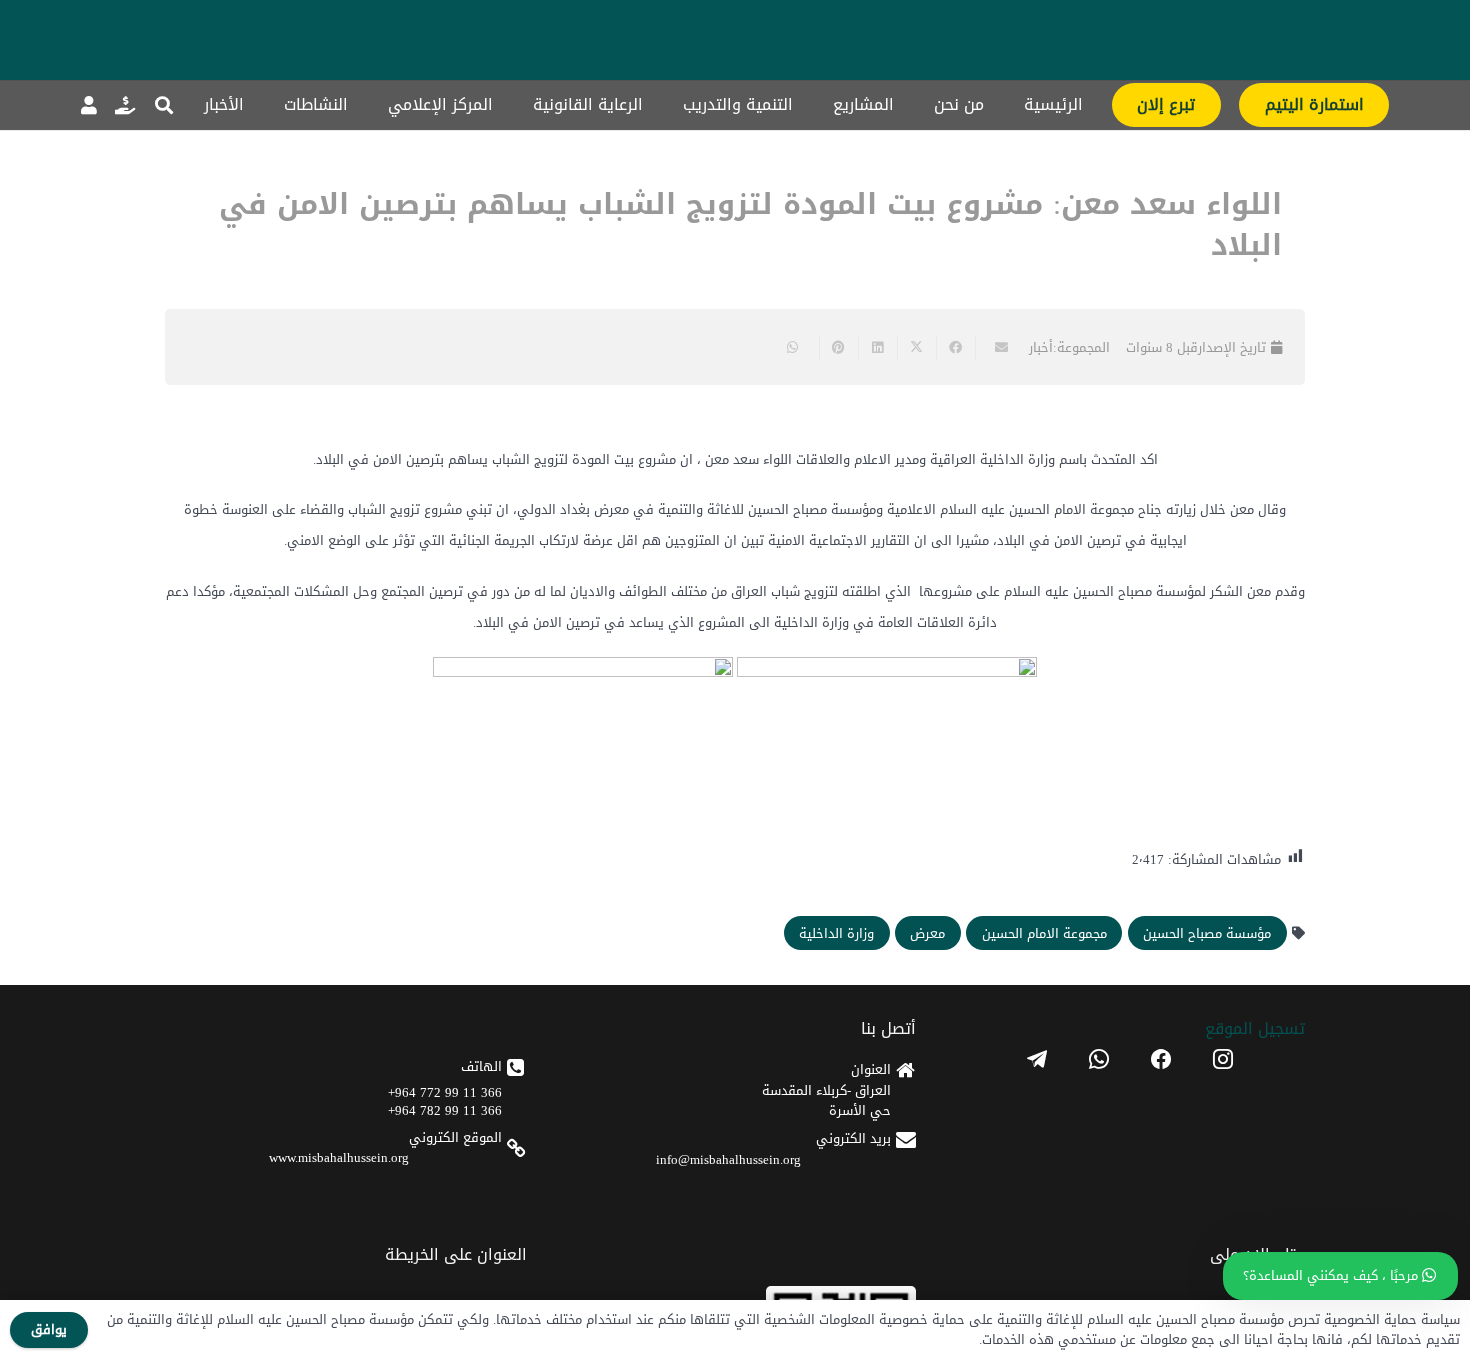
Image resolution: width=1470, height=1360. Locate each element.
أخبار (1041, 347)
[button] (164, 105)
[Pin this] (838, 348)
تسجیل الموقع (1255, 1028)
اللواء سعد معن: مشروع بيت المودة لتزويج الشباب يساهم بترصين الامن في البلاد (750, 225)
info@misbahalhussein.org (728, 1159)
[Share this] (955, 348)
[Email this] (994, 348)
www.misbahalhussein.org (339, 1157)
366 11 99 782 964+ (445, 1110)
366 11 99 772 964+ (445, 1092)
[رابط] (125, 105)
